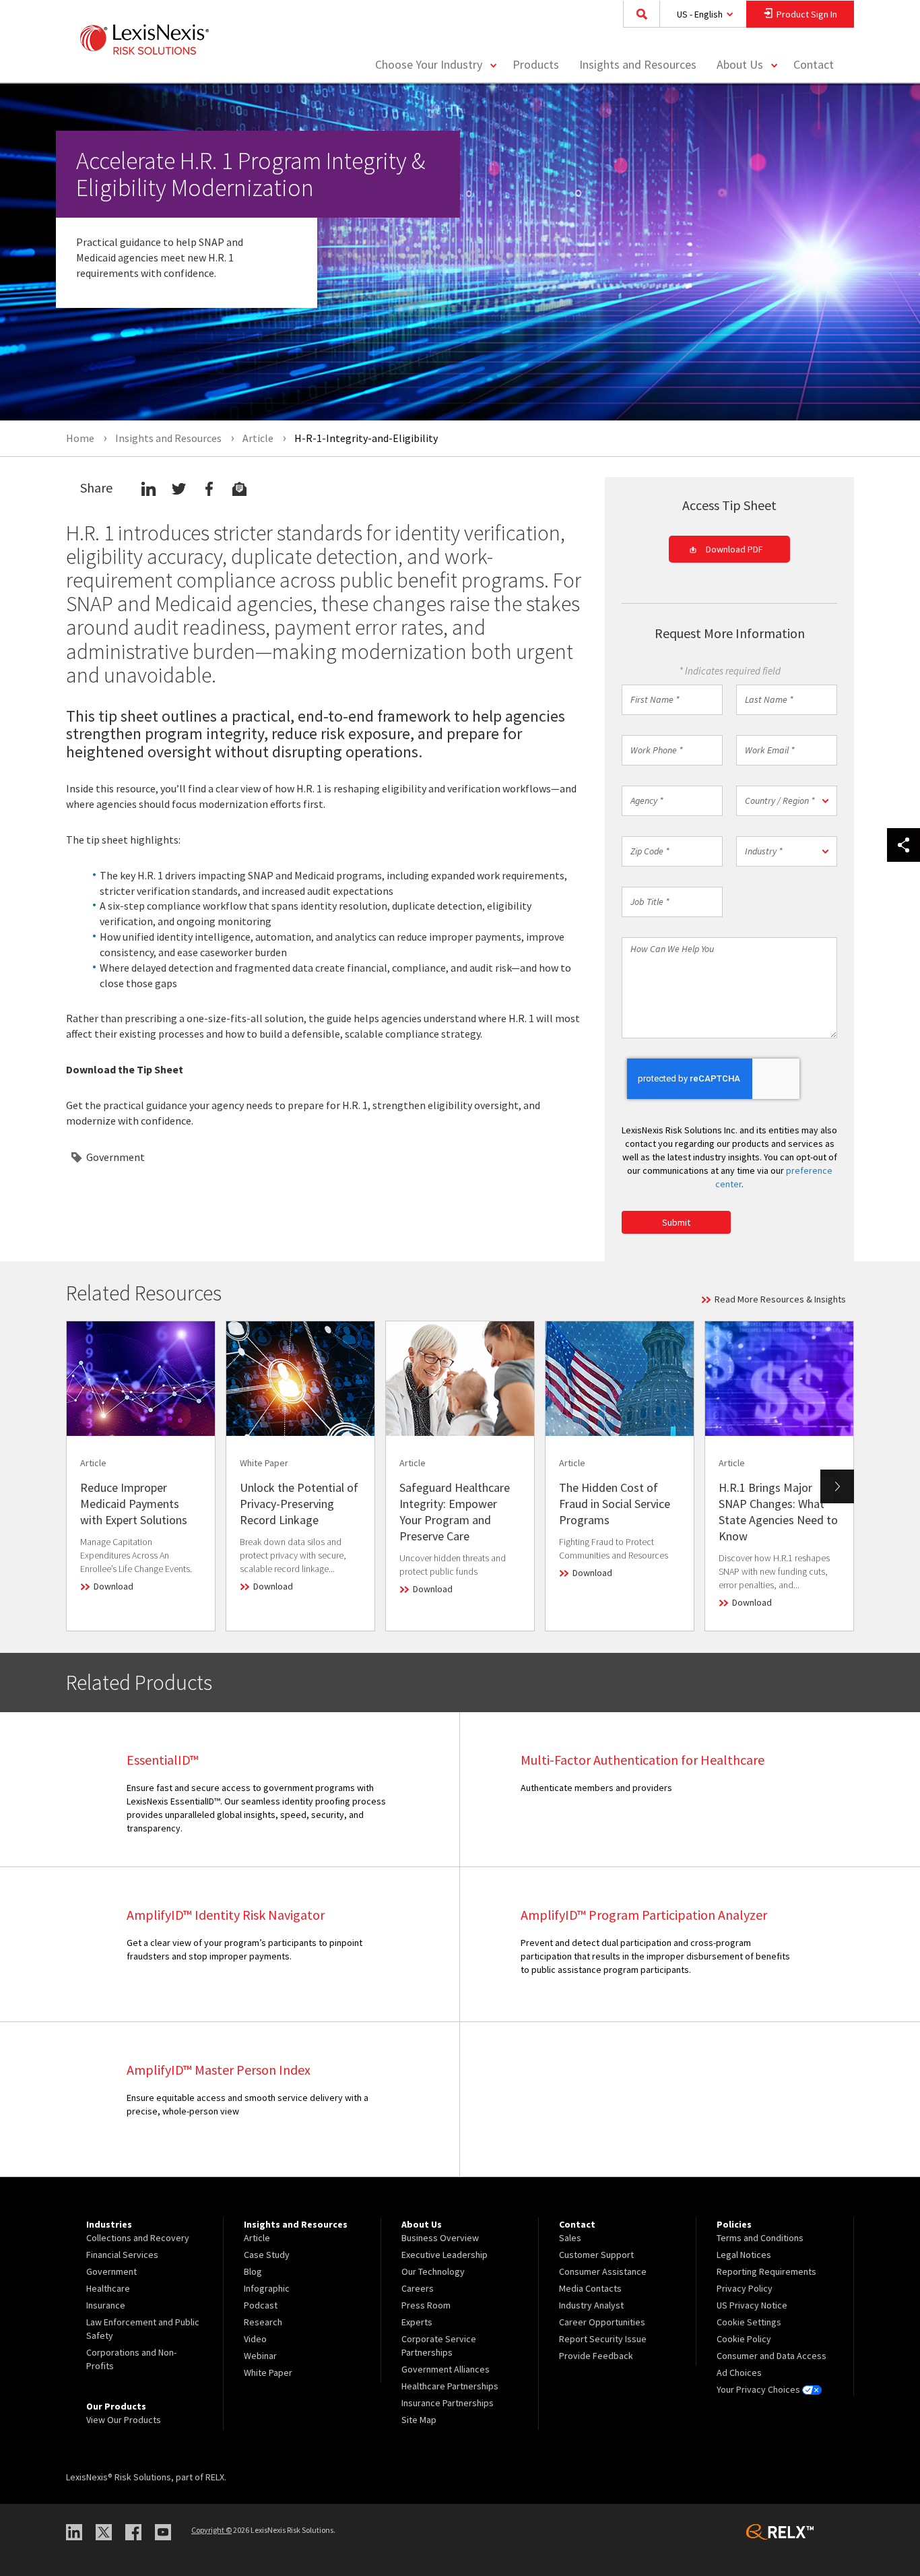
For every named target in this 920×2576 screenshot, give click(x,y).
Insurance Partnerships (448, 2403)
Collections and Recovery (138, 2238)
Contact (814, 64)
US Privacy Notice (752, 2305)
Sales (570, 2238)
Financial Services (122, 2255)
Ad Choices (739, 2373)
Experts (417, 2322)
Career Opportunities (602, 2322)
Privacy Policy (745, 2288)
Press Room (426, 2305)
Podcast (261, 2305)
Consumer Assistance (603, 2271)
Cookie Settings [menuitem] (749, 2322)
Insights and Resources (638, 64)
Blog (253, 2271)
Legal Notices (744, 2255)
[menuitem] (536, 65)
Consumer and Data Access (771, 2356)
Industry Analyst (591, 2305)
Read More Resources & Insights (780, 1299)
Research (263, 2322)
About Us (740, 64)
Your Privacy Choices (759, 2389)
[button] (787, 801)
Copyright (211, 2530)
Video (255, 2339)
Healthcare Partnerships (450, 2386)
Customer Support (596, 2255)
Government (116, 1157)
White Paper (268, 2373)
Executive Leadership (445, 2255)
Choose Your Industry (429, 64)
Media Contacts (590, 2288)
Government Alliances (446, 2369)
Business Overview (440, 2238)
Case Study (267, 2255)
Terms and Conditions (760, 2238)
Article (257, 2238)
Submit (676, 1222)
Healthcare (108, 2288)
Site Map (419, 2420)
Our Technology (433, 2271)
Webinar (260, 2356)
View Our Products (124, 2420)
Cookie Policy (744, 2339)
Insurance (106, 2305)
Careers (418, 2288)
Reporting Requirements (766, 2271)
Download (113, 1586)
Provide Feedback (596, 2356)
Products (536, 64)
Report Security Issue (603, 2339)
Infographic (267, 2288)
